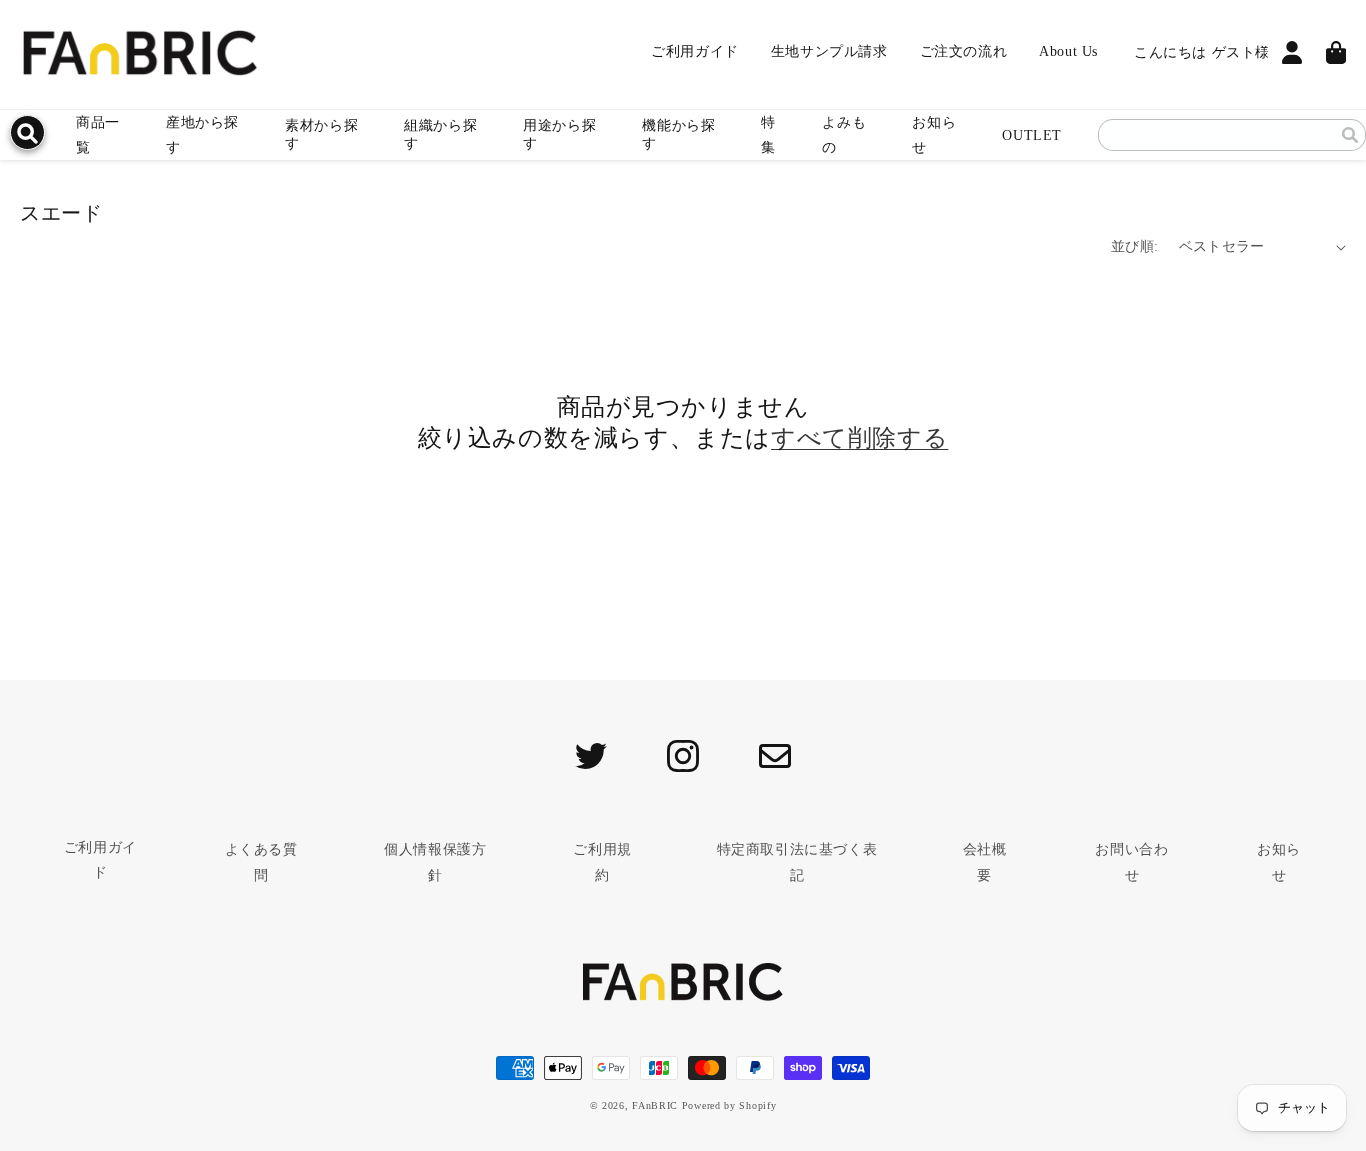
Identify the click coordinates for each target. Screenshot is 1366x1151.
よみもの (844, 135)
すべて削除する (859, 438)
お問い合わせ (1131, 862)
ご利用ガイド (100, 860)
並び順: (1135, 246)
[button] (328, 135)
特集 (768, 135)
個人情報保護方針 (435, 862)
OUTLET (1032, 135)
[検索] (1350, 135)
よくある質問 (261, 862)
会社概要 (985, 862)
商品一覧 (98, 135)
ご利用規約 (602, 862)
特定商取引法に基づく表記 (797, 862)
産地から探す (202, 135)
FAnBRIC (655, 1105)
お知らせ (934, 135)
